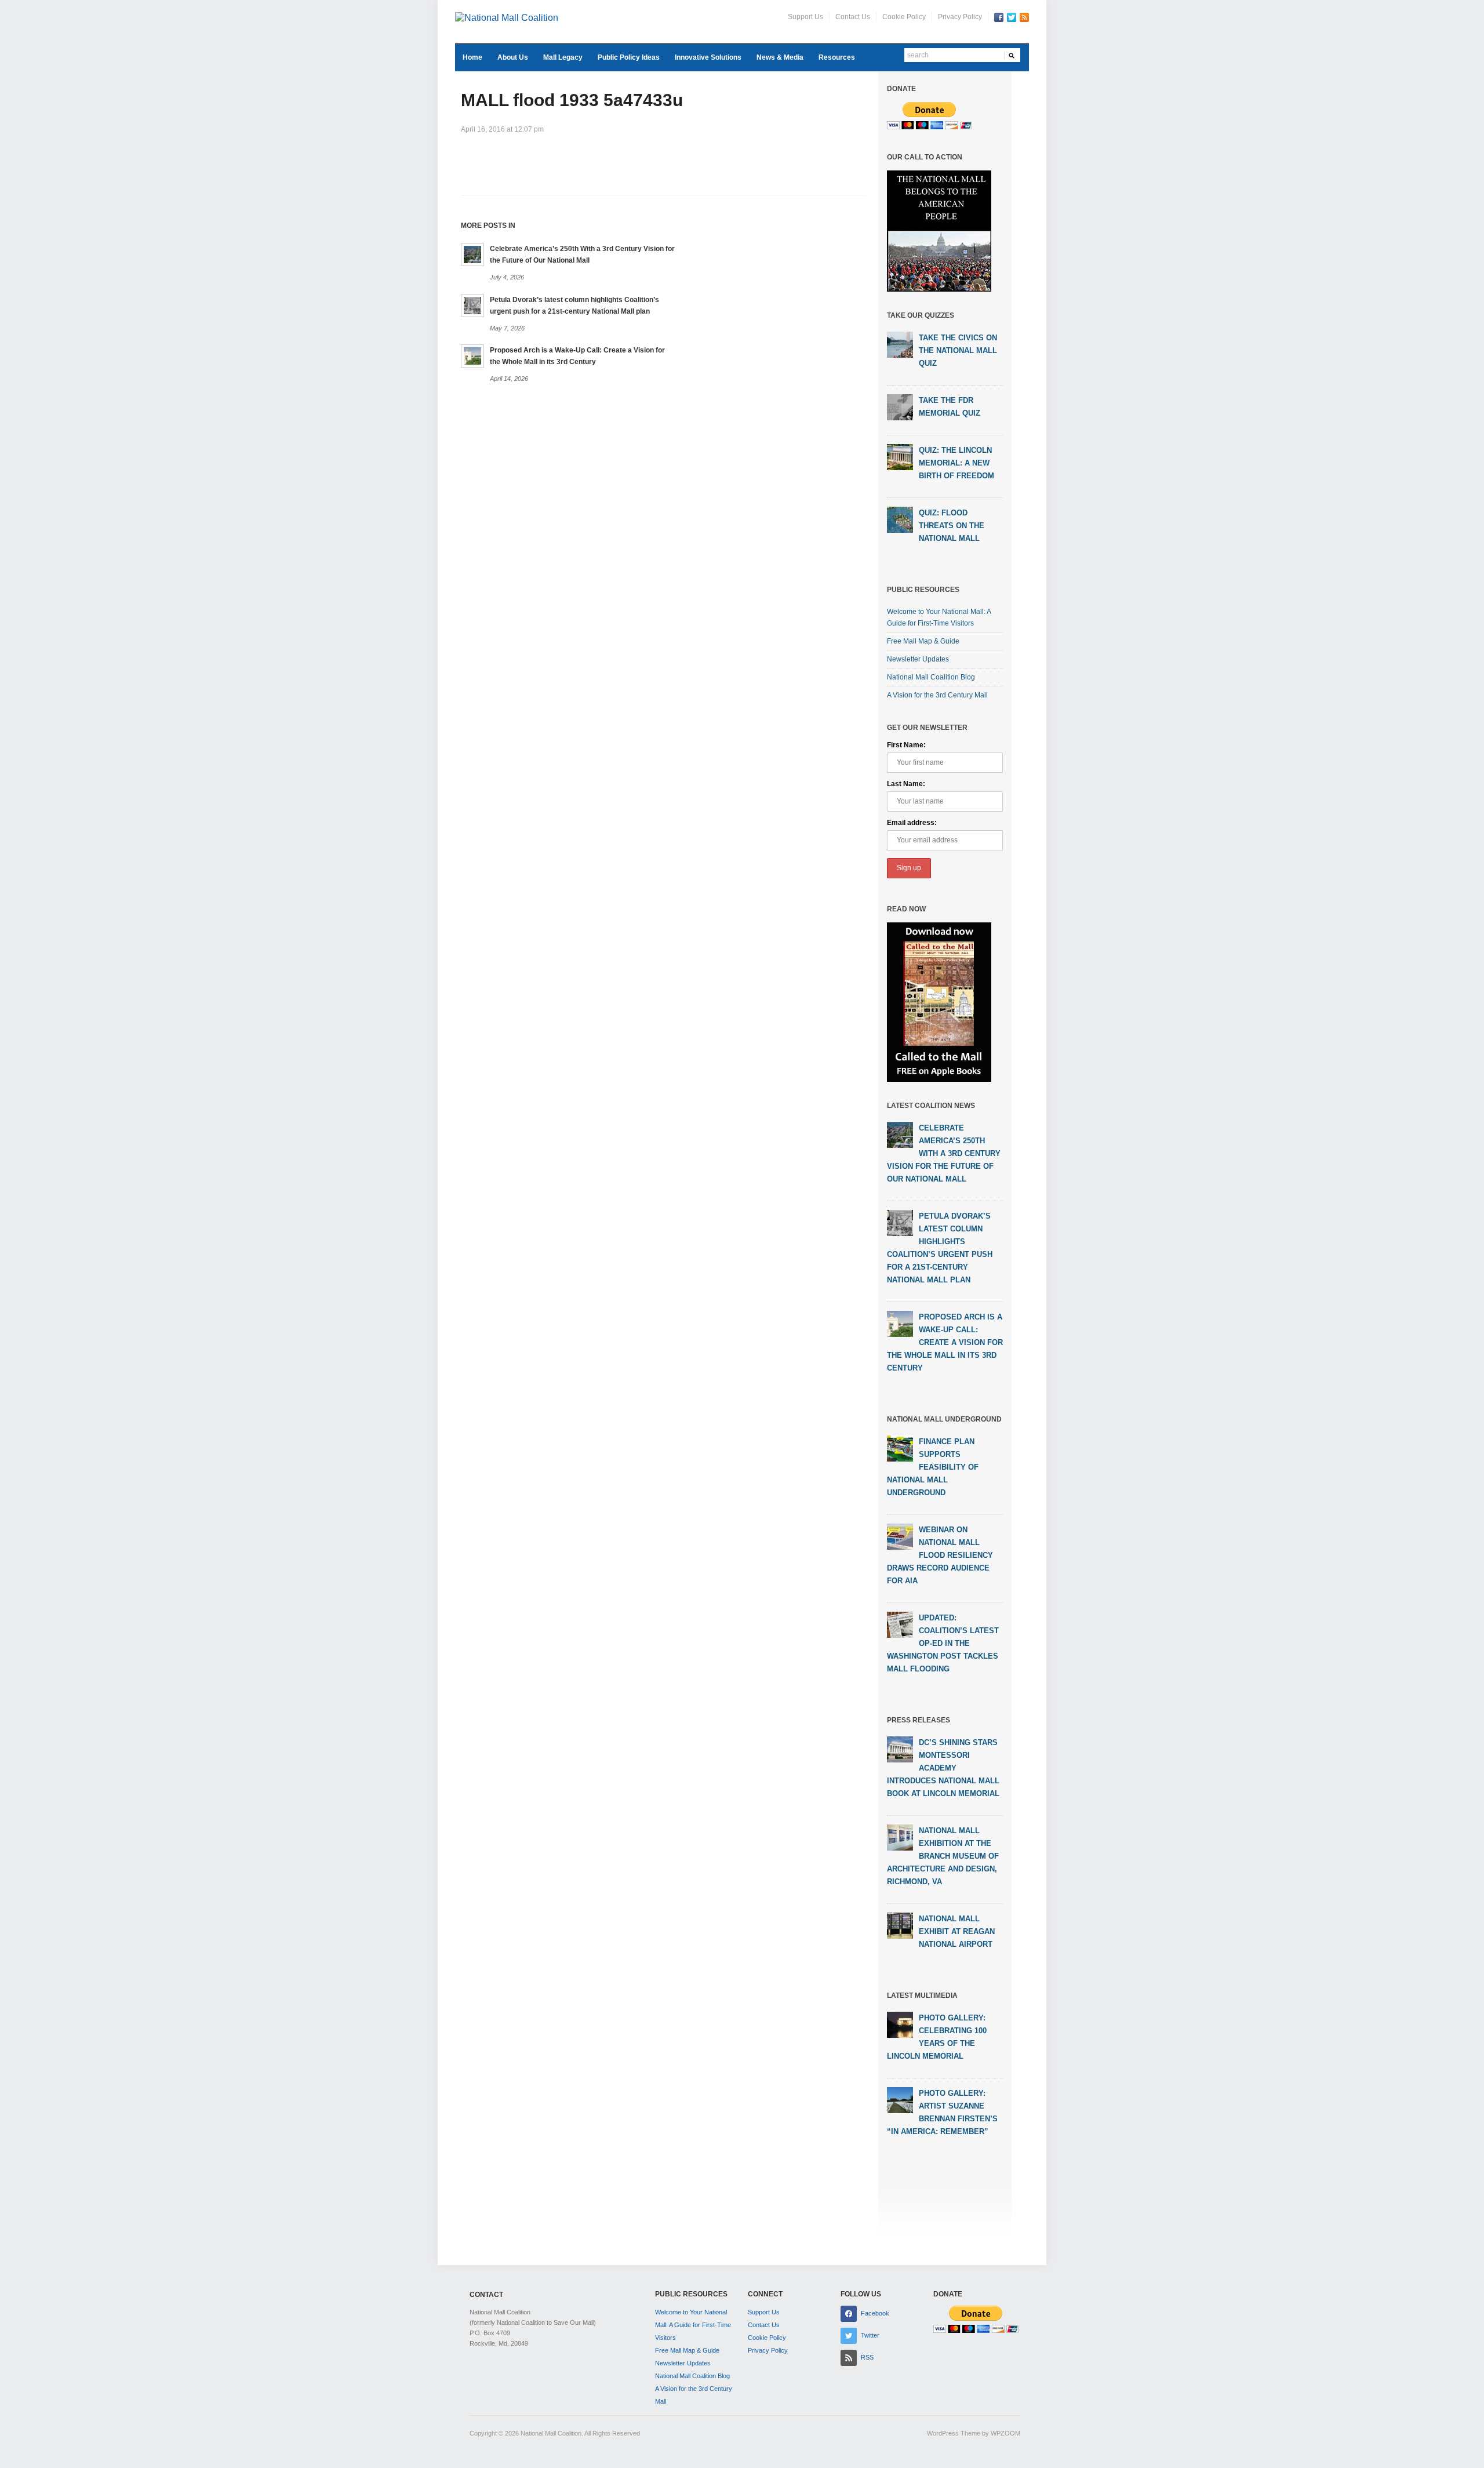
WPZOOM (1005, 2433)
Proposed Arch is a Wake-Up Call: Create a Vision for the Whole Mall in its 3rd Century (945, 1342)
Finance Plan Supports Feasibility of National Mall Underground (933, 1467)
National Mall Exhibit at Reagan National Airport (957, 1931)
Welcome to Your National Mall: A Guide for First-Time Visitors (693, 2325)
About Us (513, 57)
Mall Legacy (563, 57)
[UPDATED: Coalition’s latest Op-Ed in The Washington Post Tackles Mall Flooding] (900, 1624)
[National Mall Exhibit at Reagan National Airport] (900, 1925)
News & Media (780, 57)
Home (472, 57)
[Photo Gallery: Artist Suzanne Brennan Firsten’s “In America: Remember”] (900, 2099)
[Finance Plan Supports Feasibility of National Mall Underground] (900, 1448)
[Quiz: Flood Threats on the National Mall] (900, 519)
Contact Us (853, 17)
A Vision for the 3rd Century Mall (937, 695)
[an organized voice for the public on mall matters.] (507, 17)
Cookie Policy (904, 17)
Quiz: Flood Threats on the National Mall (952, 526)
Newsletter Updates (918, 659)
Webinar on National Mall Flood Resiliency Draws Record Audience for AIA (940, 1555)
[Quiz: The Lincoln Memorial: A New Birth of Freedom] (900, 457)
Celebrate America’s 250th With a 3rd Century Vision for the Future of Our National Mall (944, 1153)
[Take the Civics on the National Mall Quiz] (900, 344)
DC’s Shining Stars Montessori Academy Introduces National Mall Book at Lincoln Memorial (943, 1768)
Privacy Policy (960, 17)
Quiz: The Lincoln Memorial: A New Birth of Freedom (956, 463)
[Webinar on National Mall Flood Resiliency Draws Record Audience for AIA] (900, 1536)
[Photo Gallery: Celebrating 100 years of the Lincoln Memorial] (900, 2024)
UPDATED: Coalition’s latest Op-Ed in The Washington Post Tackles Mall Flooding (943, 1643)
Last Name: (906, 784)
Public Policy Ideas (629, 57)
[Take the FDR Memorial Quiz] (900, 407)
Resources (837, 57)
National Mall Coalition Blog (931, 677)
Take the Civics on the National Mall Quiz (958, 350)
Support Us (805, 17)
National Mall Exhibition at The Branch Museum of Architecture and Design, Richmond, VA (943, 1856)
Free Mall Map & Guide (923, 641)
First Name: (906, 745)
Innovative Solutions (708, 57)
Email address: (912, 823)
